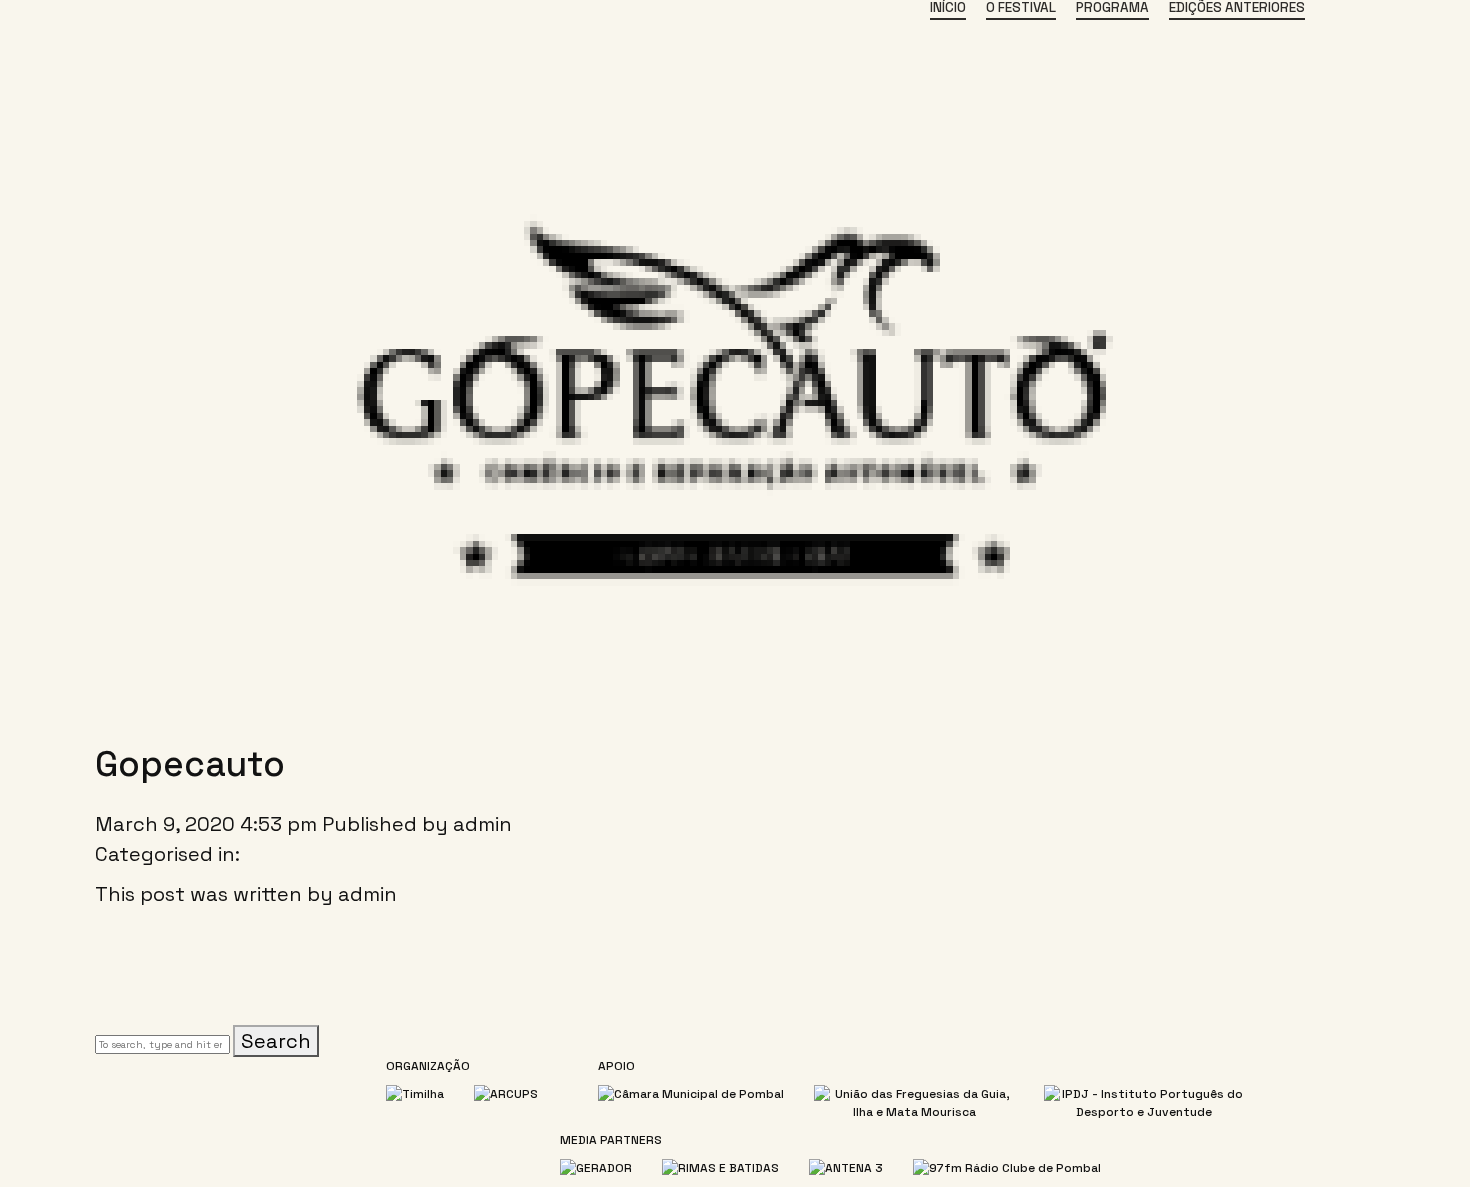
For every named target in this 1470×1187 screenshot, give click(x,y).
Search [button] (276, 1041)
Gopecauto (190, 764)
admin (482, 824)
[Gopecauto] (735, 705)
